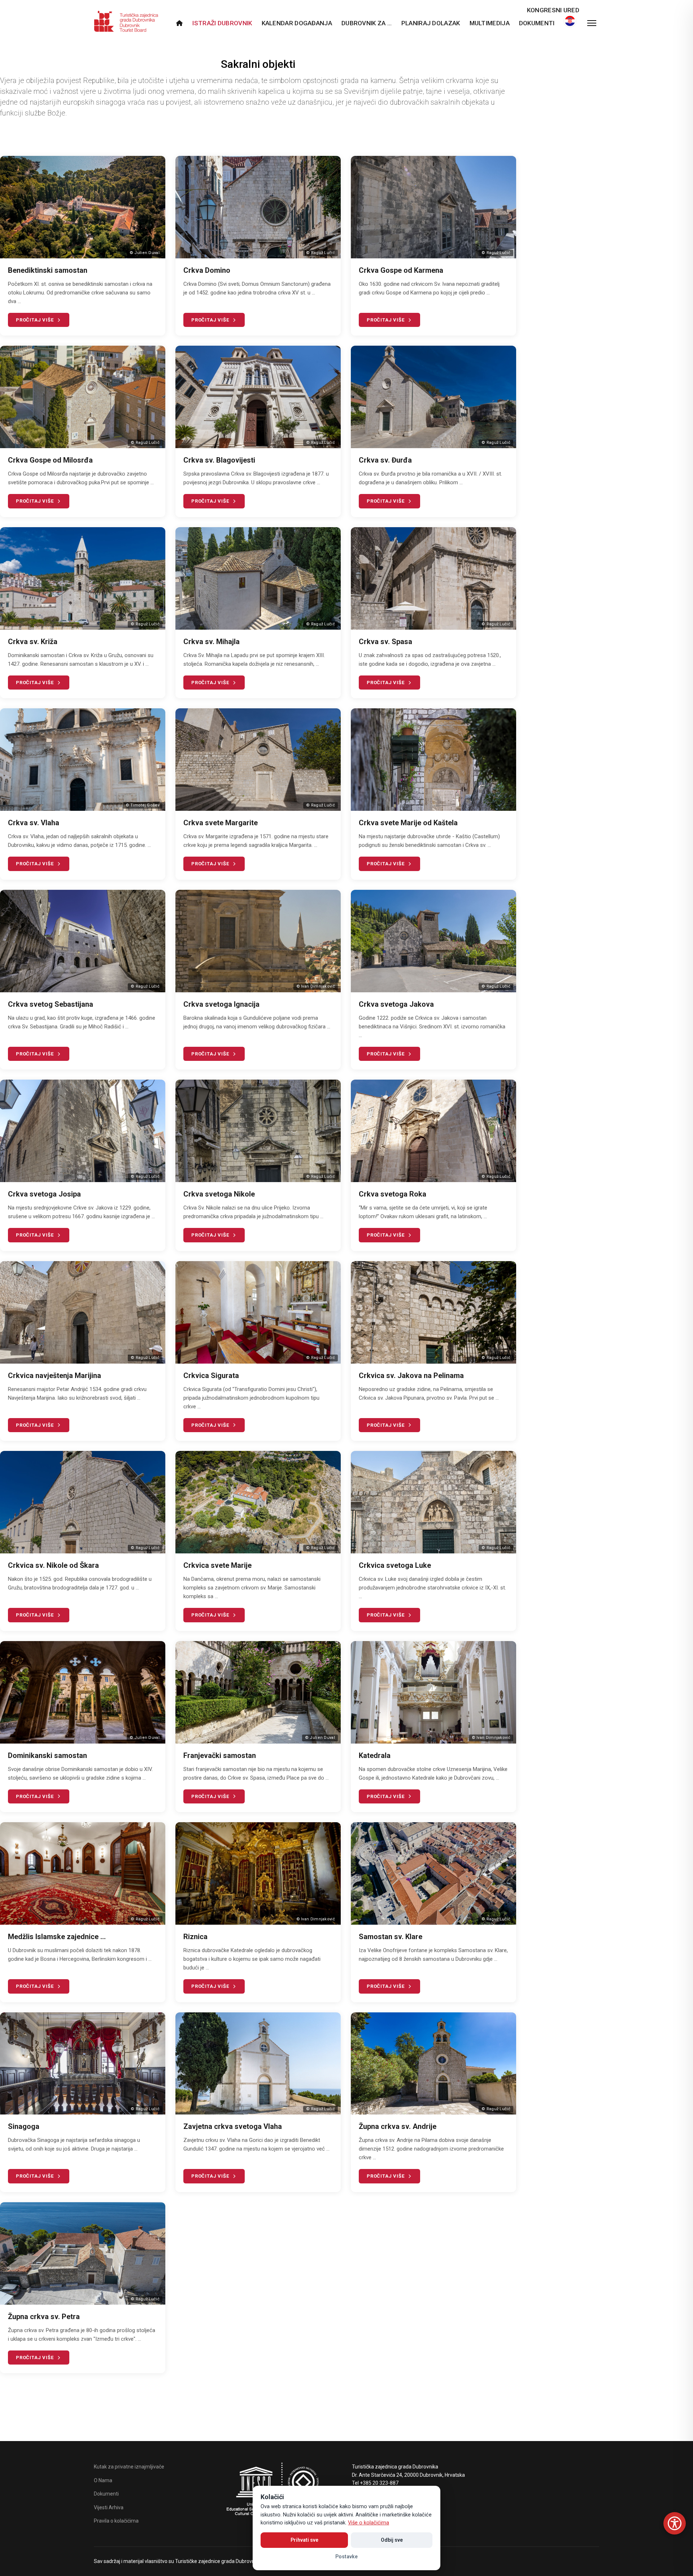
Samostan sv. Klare (391, 1937)
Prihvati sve (304, 2540)
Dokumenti (537, 23)
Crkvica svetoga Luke (395, 1565)
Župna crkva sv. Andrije (398, 2126)
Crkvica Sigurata (211, 1376)
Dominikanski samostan (47, 1755)
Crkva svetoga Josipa (44, 1194)
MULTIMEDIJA (490, 23)
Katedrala (375, 1755)
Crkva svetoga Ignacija (221, 1004)
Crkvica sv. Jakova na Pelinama (411, 1376)
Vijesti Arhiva (109, 2507)
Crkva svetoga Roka (393, 1194)
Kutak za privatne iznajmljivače (129, 2467)
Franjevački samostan (220, 1755)
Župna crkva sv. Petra (44, 2317)
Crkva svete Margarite (221, 823)
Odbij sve (392, 2540)
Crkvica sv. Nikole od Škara (53, 1565)
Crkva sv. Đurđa (385, 460)
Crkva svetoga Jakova (396, 1004)
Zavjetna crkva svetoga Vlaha (233, 2126)
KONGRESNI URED (553, 10)
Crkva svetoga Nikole (219, 1194)
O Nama (103, 2480)
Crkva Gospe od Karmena (401, 270)
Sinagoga (24, 2126)
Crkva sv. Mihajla (212, 642)
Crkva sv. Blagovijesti (219, 460)
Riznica (195, 1937)
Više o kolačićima (369, 2523)
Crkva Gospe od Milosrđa (50, 460)
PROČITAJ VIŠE (35, 320)
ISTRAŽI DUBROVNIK (222, 23)
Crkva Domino (207, 270)
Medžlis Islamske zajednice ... (57, 1937)
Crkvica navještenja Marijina (55, 1376)
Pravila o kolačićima (116, 2521)
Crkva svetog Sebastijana (51, 1004)
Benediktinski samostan (48, 270)
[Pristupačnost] (675, 2523)
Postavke (346, 2557)
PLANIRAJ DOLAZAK (431, 23)
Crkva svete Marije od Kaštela (408, 823)
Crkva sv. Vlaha (34, 823)
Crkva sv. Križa (33, 642)
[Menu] (592, 23)
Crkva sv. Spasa (385, 642)
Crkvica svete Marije (217, 1565)
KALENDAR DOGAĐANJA (297, 23)
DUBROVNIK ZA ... (367, 23)
